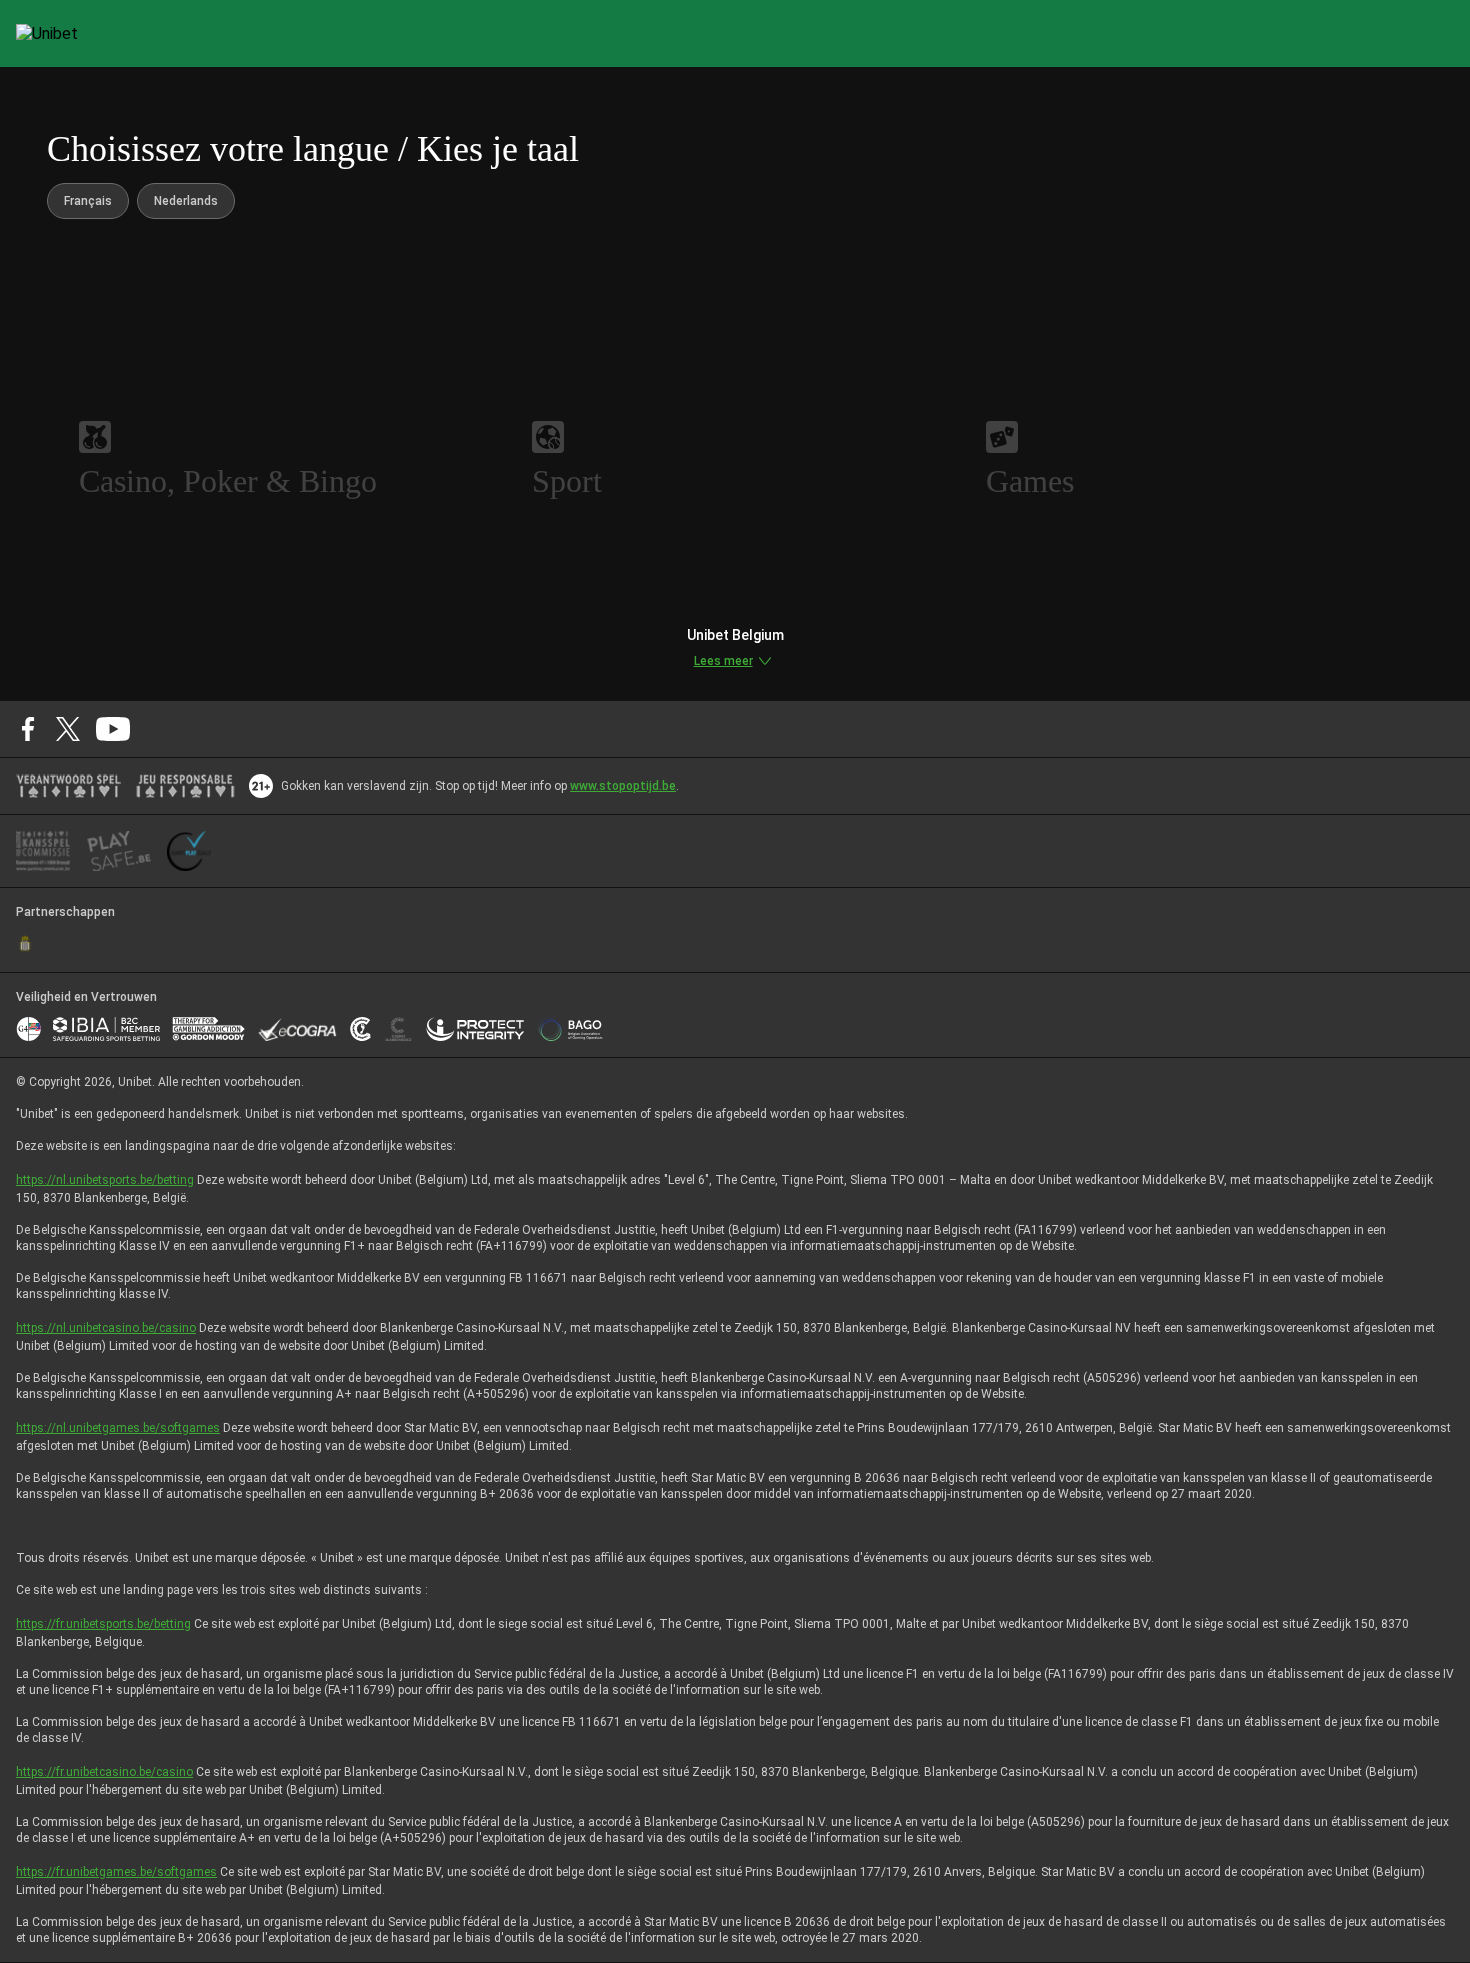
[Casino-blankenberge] (398, 1029)
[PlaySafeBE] (119, 851)
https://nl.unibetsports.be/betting (105, 1180)
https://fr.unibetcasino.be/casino (104, 1772)
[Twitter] (68, 729)
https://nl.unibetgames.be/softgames (118, 1428)
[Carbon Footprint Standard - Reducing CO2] (360, 1029)
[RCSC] (25, 944)
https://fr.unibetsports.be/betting (103, 1624)
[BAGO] (570, 1029)
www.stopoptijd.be (623, 786)
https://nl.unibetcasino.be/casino (106, 1328)
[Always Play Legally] (189, 851)
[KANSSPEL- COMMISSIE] (43, 851)
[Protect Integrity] (475, 1029)
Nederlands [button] (186, 201)
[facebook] (28, 729)
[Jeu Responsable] (185, 786)
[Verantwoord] (68, 786)
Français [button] (88, 201)
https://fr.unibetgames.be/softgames (116, 1872)
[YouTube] (113, 729)
